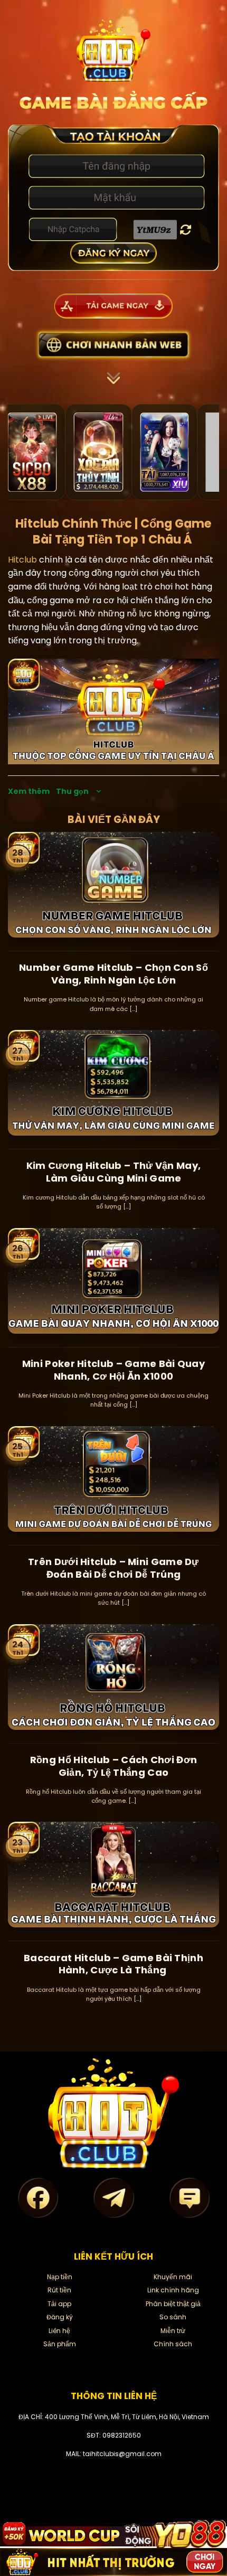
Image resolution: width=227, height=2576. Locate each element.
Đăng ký (60, 2317)
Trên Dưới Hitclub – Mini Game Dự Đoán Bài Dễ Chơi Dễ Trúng (113, 1568)
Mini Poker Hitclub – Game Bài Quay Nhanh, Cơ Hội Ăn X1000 (113, 1370)
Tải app (59, 2304)
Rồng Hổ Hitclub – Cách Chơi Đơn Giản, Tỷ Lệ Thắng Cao (113, 1766)
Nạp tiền (60, 2277)
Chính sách (173, 2344)
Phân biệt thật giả (173, 2304)
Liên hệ (59, 2331)
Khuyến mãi (173, 2277)
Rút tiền (59, 2290)
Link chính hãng (173, 2290)
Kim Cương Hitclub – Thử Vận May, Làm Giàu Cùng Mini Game (114, 1172)
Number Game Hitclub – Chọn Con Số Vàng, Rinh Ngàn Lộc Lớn (113, 974)
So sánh (173, 2317)
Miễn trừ (173, 2331)
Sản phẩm (60, 2344)
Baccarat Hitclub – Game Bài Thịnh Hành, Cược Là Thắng (113, 1964)
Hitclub (22, 560)
